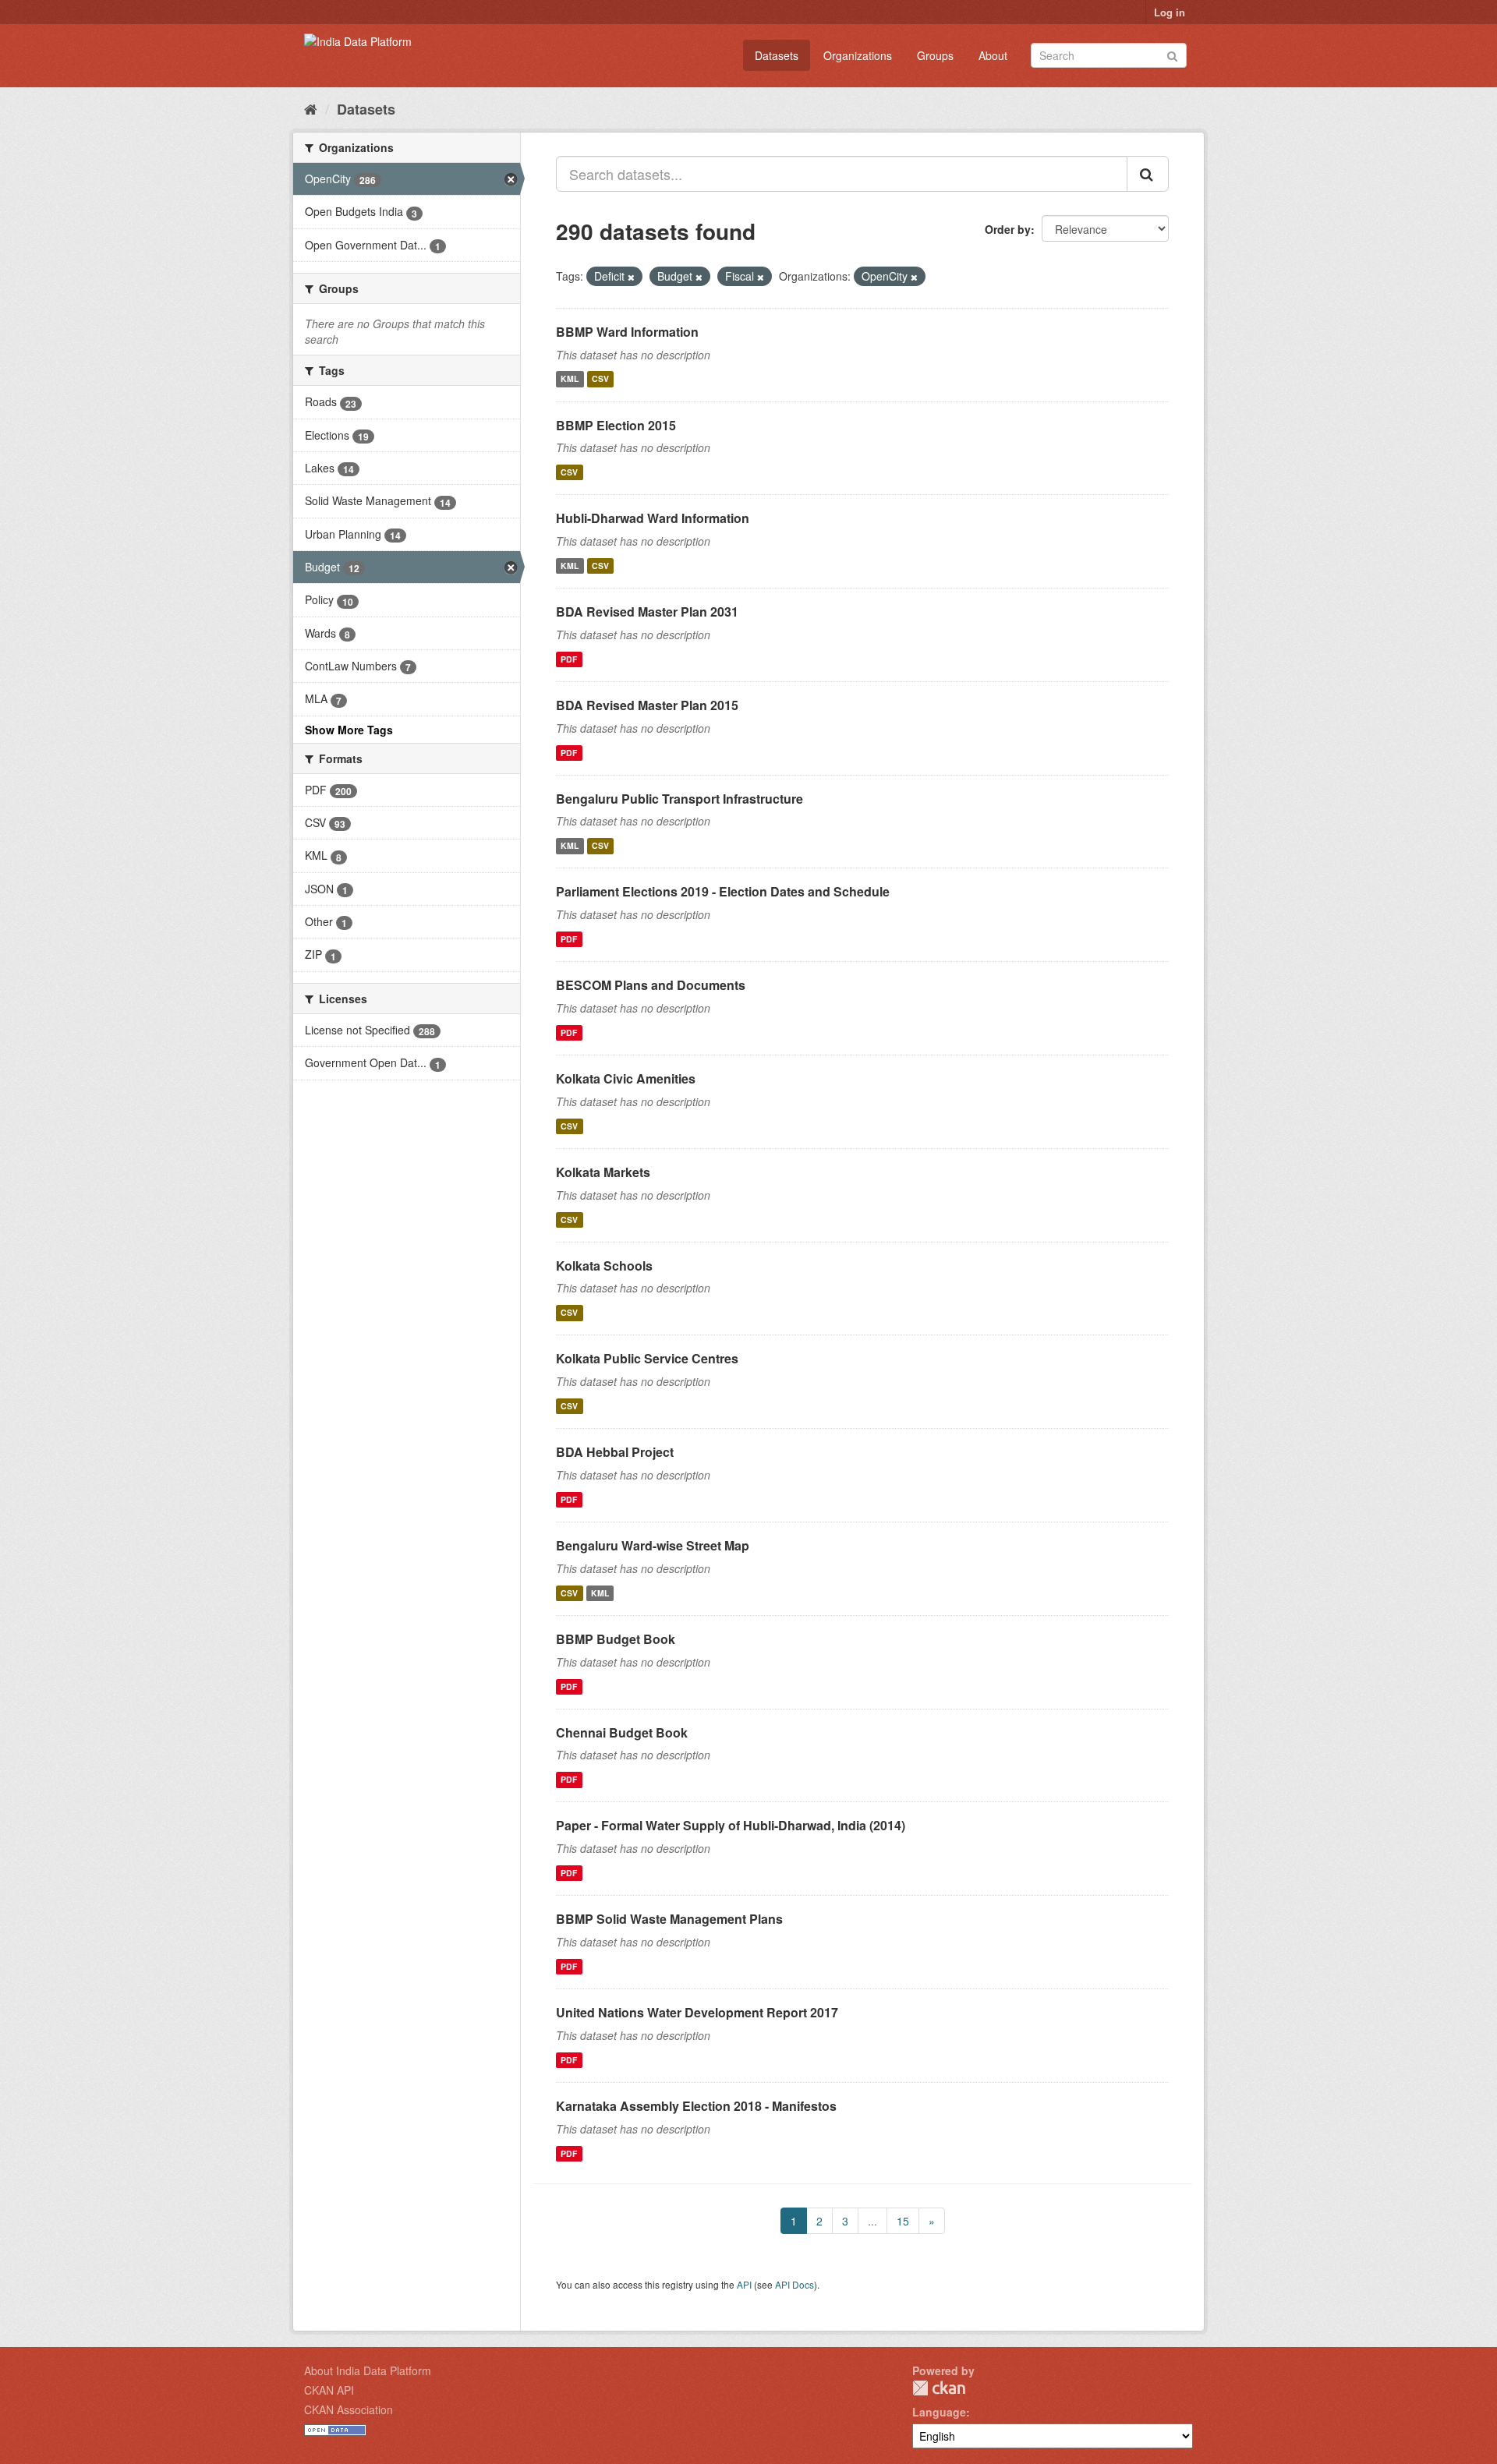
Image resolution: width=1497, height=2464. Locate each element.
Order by (1008, 229)
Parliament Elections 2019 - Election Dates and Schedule (723, 891)
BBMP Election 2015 (616, 425)
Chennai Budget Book (622, 1732)
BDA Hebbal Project (615, 1452)
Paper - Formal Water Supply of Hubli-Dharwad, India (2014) (731, 1825)
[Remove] (631, 277)
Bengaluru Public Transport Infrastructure (679, 799)
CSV (600, 379)
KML (570, 379)
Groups (935, 55)
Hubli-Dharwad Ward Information (653, 518)
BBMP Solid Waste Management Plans (669, 1919)
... (872, 2221)
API (744, 2284)
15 (903, 2221)
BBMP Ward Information (627, 332)
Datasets (777, 55)
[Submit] (1172, 54)
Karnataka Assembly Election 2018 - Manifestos (696, 2106)
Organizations (858, 55)
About (993, 55)
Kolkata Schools (604, 1266)
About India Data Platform (368, 2370)
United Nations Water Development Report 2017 (697, 2012)
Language (939, 2412)
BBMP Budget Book (616, 1639)
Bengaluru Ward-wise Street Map (653, 1545)
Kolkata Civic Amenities (626, 1078)
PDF (569, 659)
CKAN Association (349, 2409)
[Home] (311, 108)
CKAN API (329, 2390)
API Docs (795, 2284)
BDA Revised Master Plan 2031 (647, 612)
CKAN (939, 2388)
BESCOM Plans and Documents (651, 985)
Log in (1170, 12)
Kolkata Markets (603, 1172)
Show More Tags (349, 730)
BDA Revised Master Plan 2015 (647, 705)
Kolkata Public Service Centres (647, 1358)
